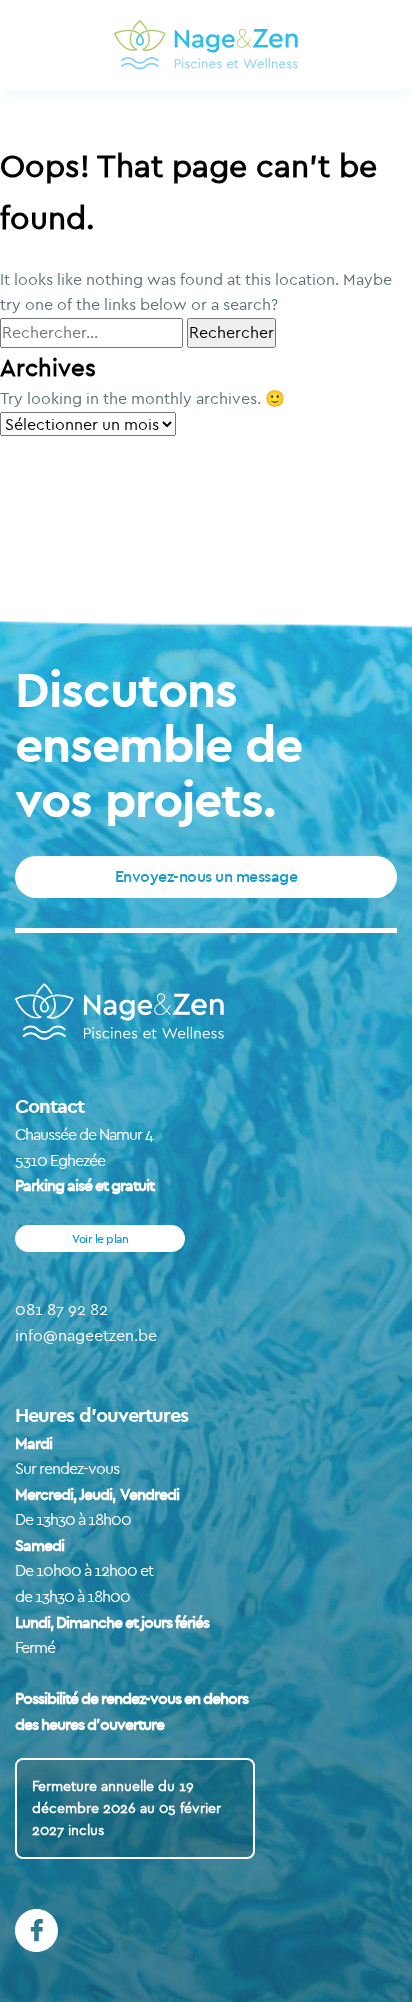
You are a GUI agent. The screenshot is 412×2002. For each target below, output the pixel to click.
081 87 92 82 (61, 1309)
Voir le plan (100, 1238)
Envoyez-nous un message (206, 876)
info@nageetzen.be (86, 1335)
